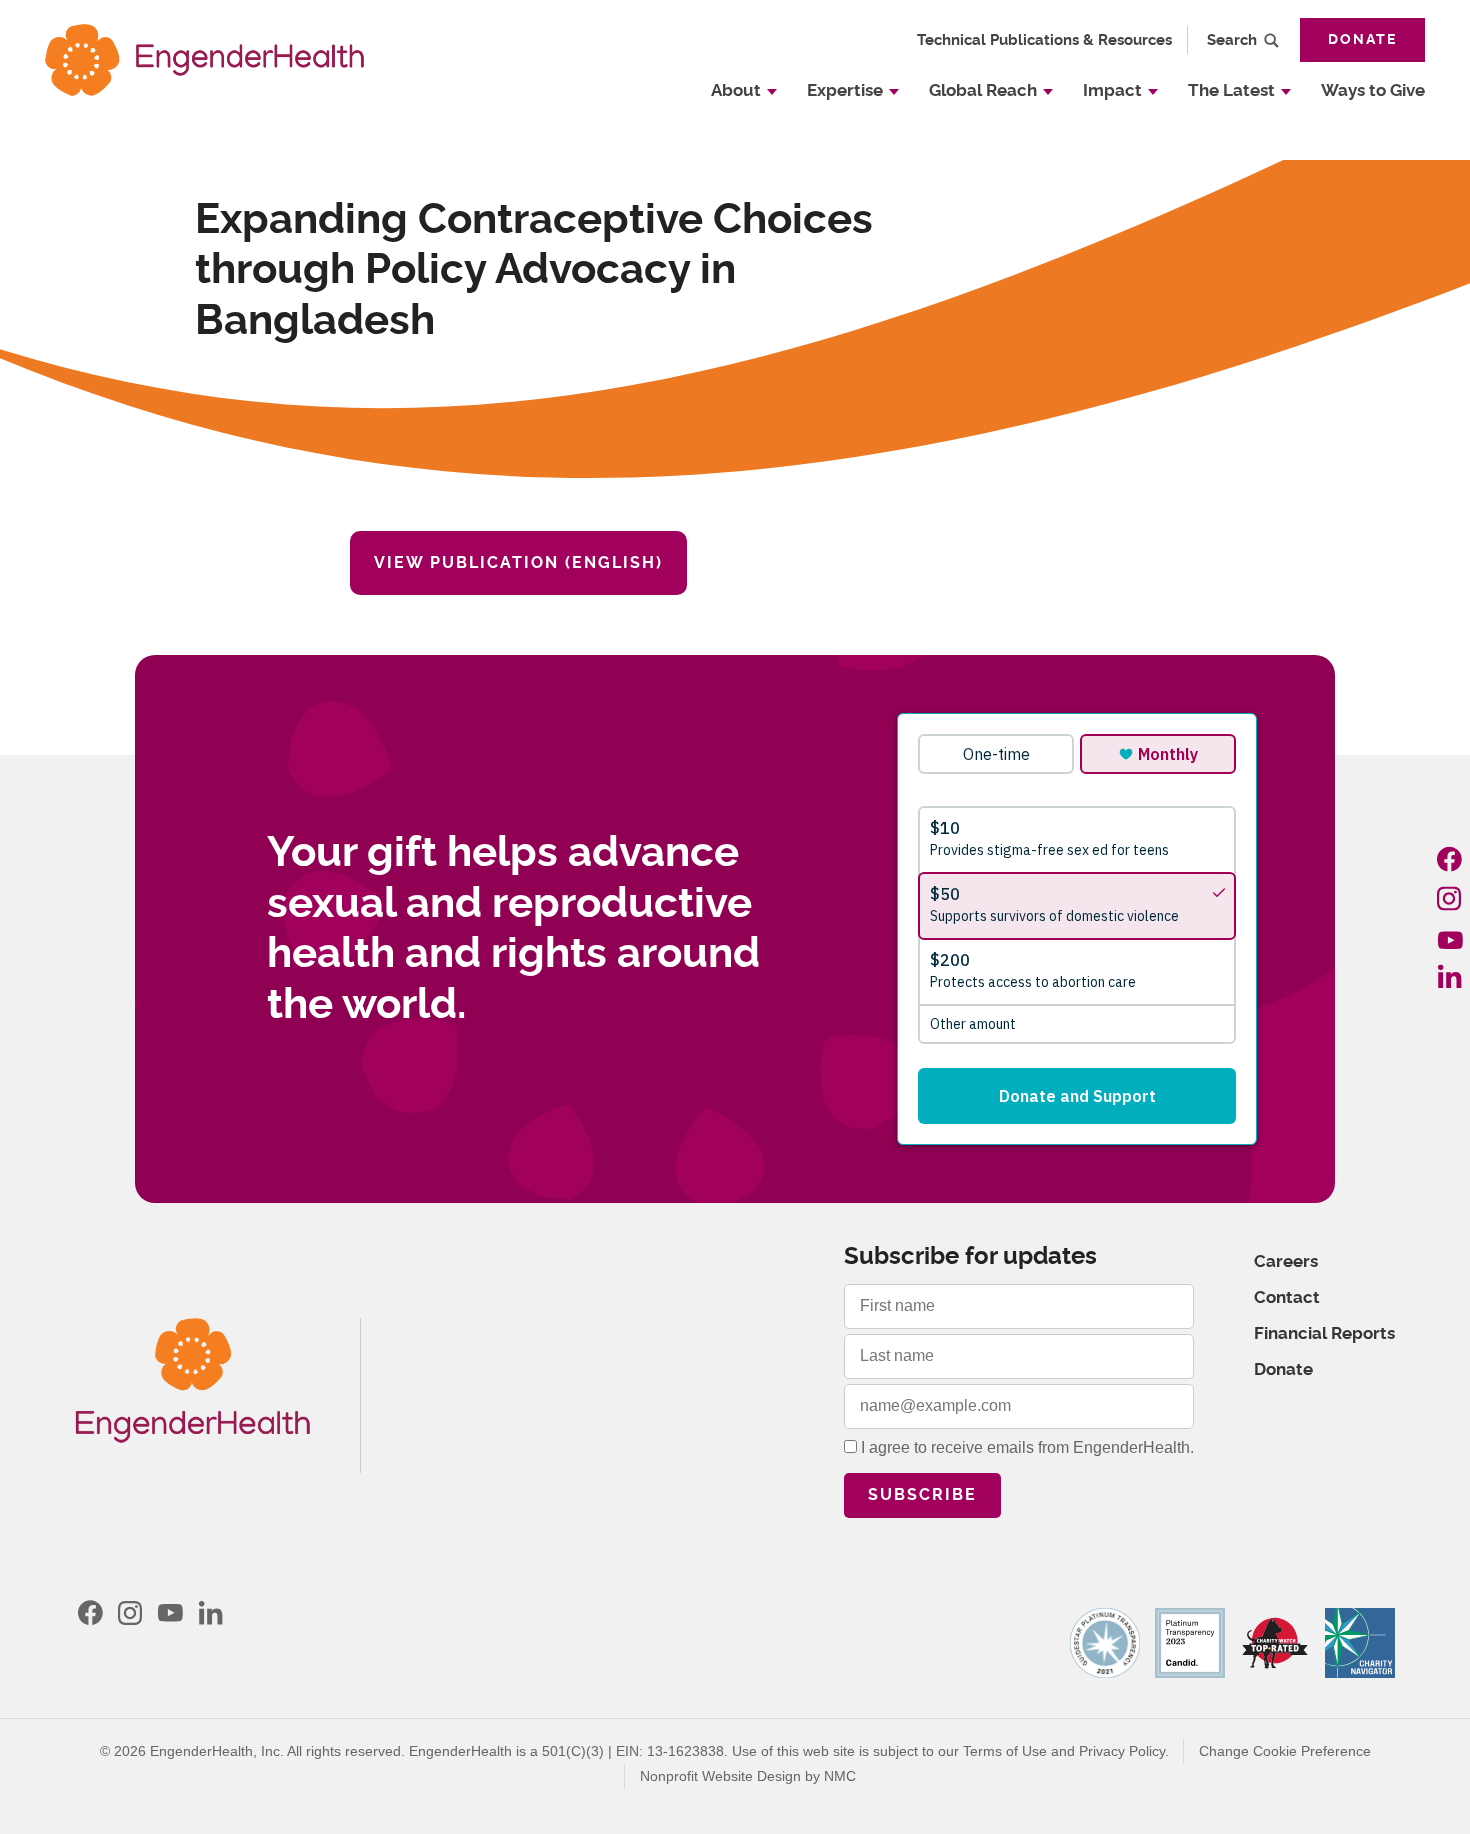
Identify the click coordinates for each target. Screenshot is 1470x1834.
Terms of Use (1005, 1751)
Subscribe (922, 1495)
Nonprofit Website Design (720, 1776)
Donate (1362, 40)
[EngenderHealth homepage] (204, 59)
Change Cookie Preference (1285, 1751)
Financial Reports (1324, 1333)
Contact (1287, 1297)
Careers (1286, 1261)
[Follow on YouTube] (1450, 937)
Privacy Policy (1122, 1751)
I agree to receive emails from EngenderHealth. (1025, 1447)
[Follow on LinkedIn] (1450, 976)
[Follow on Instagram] (1450, 898)
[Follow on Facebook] (1450, 859)
